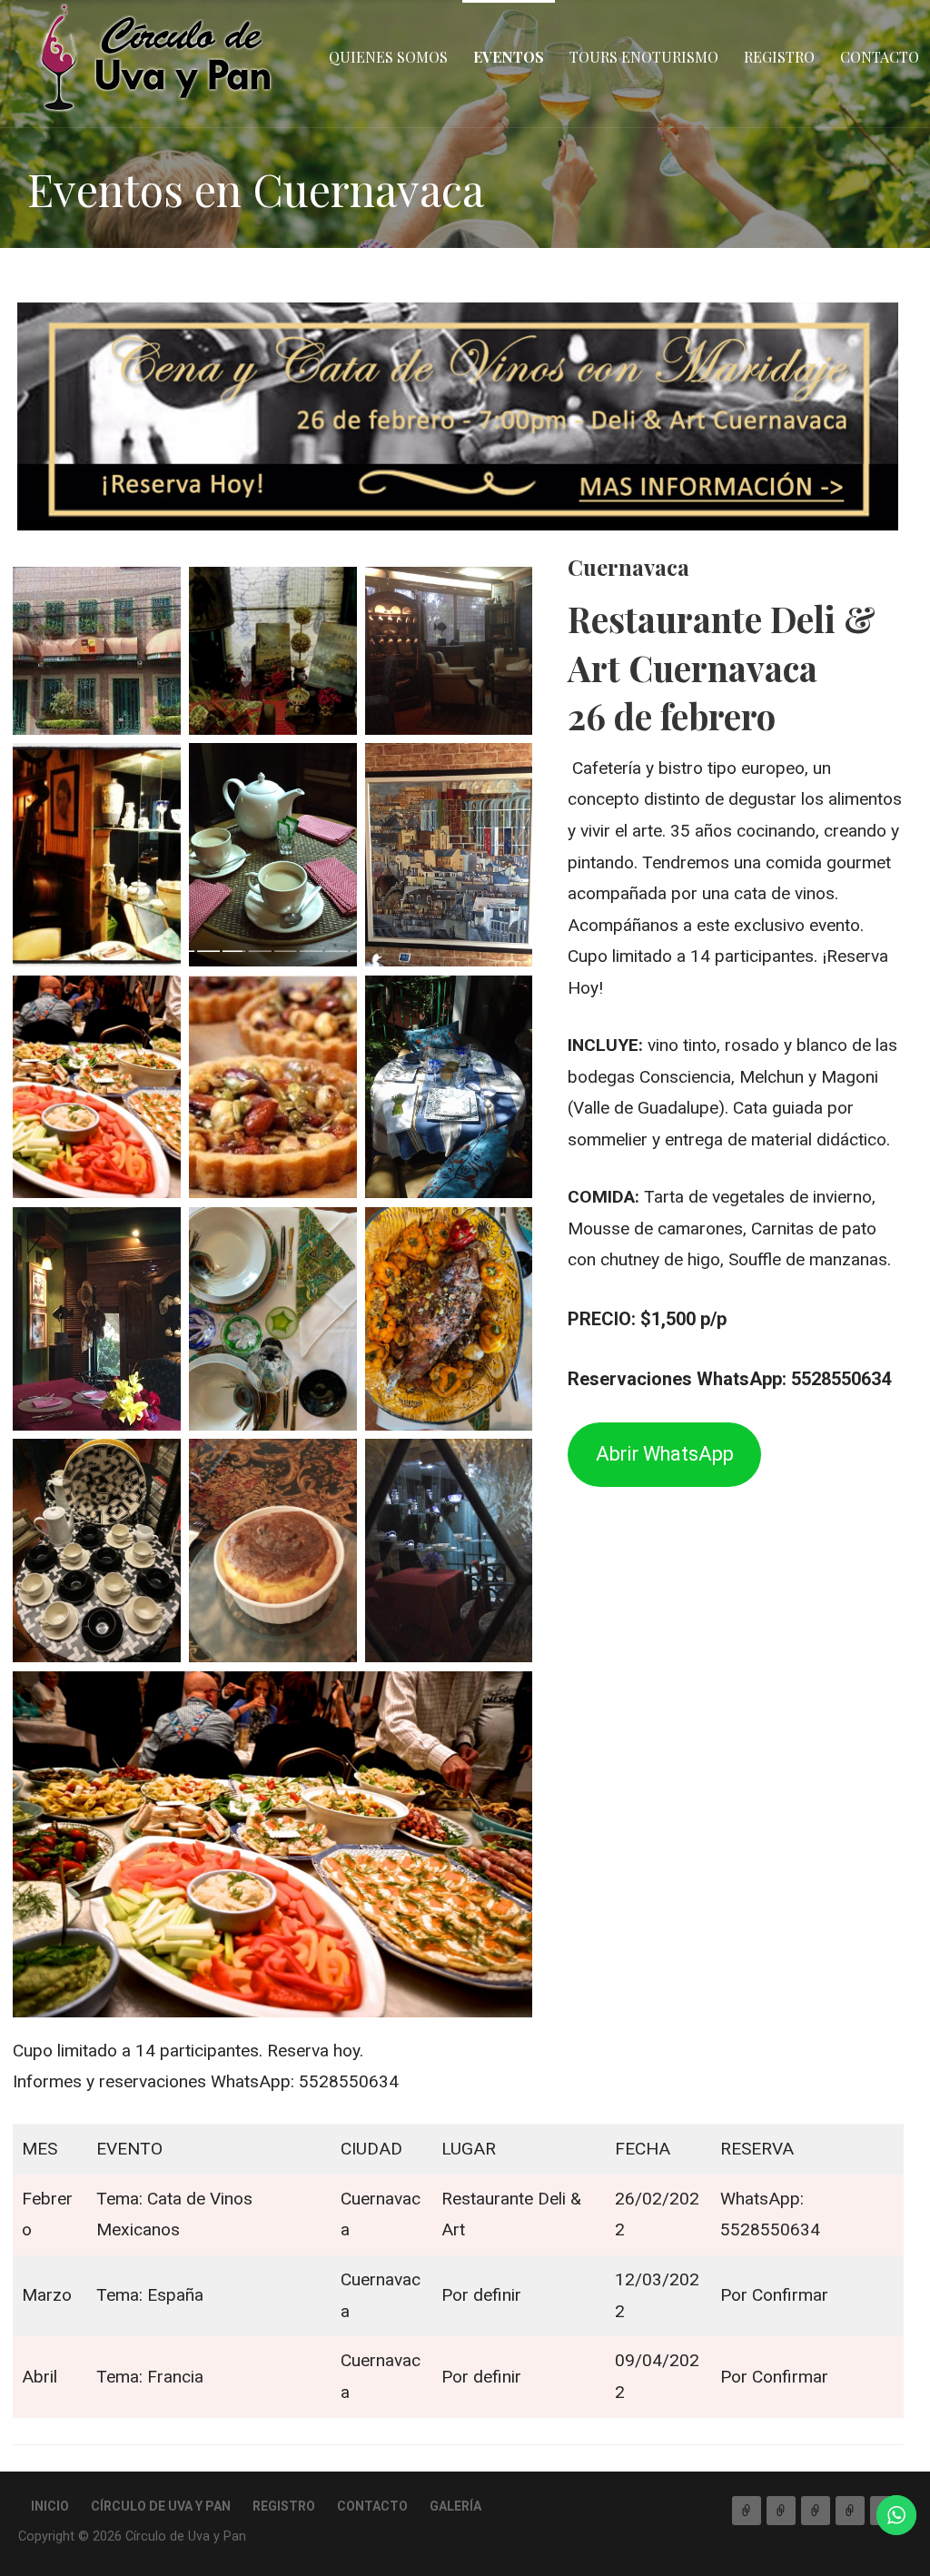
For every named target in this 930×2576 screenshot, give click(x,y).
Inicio (50, 2506)
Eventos (509, 57)
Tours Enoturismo (644, 57)
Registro (779, 57)
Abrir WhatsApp (665, 1454)
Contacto (880, 57)
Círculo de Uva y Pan (161, 2506)
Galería (455, 2506)
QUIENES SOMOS (388, 57)
